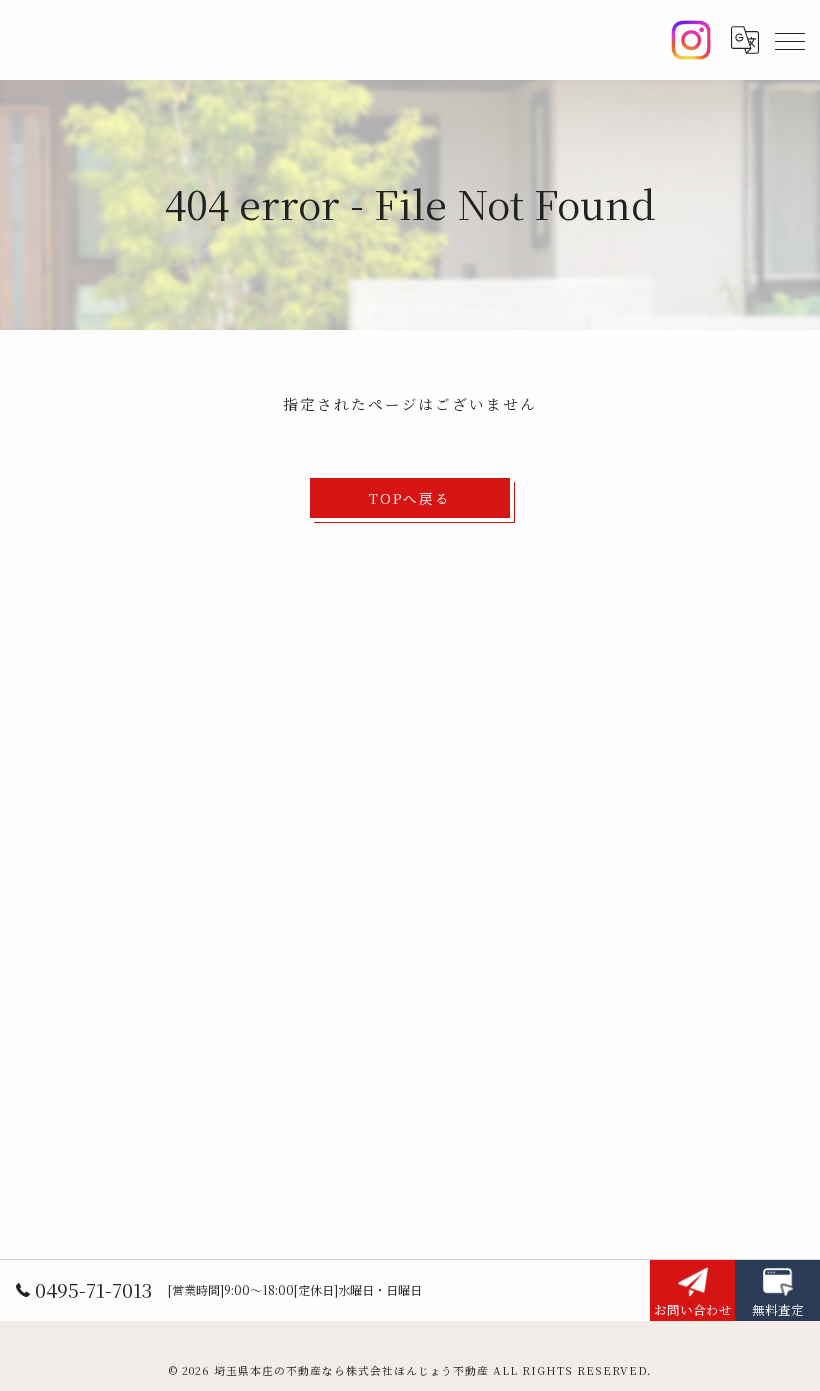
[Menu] (789, 40)
